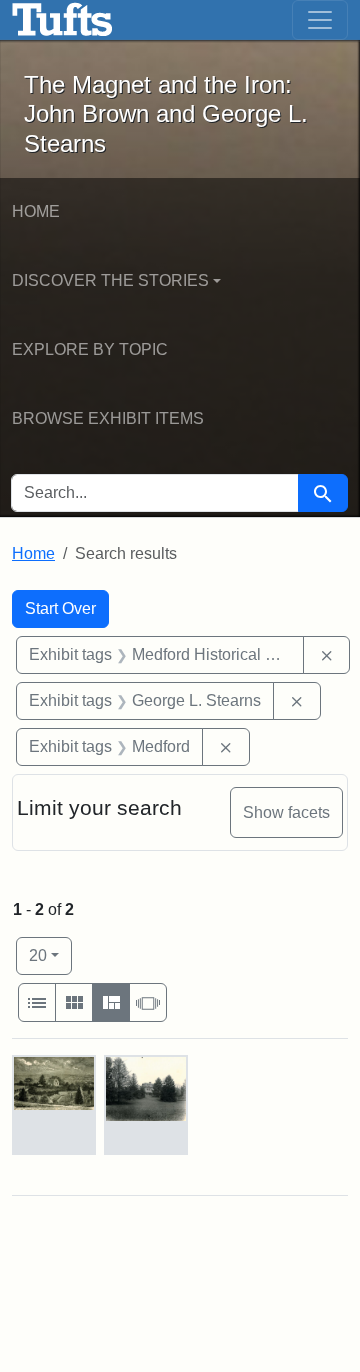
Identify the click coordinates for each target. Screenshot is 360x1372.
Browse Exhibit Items (108, 418)
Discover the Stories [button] (110, 280)
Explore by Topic (90, 349)
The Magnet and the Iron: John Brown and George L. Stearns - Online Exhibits (62, 20)
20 (50, 955)
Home (36, 211)
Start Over (60, 608)
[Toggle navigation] (320, 20)
